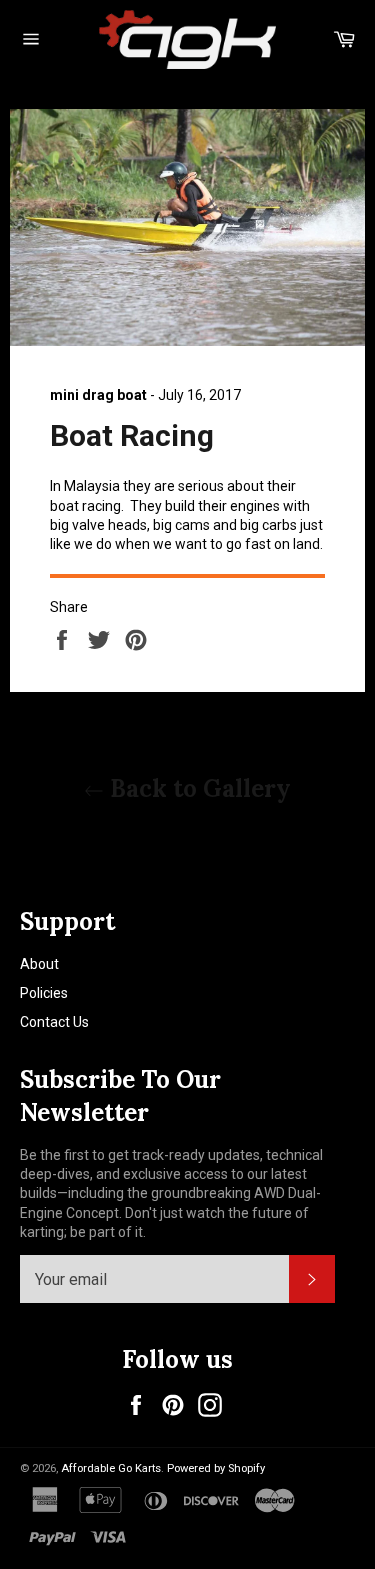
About (39, 964)
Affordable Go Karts (111, 1468)
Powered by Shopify (216, 1468)
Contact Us (54, 1022)
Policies (44, 993)
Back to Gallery (197, 788)
